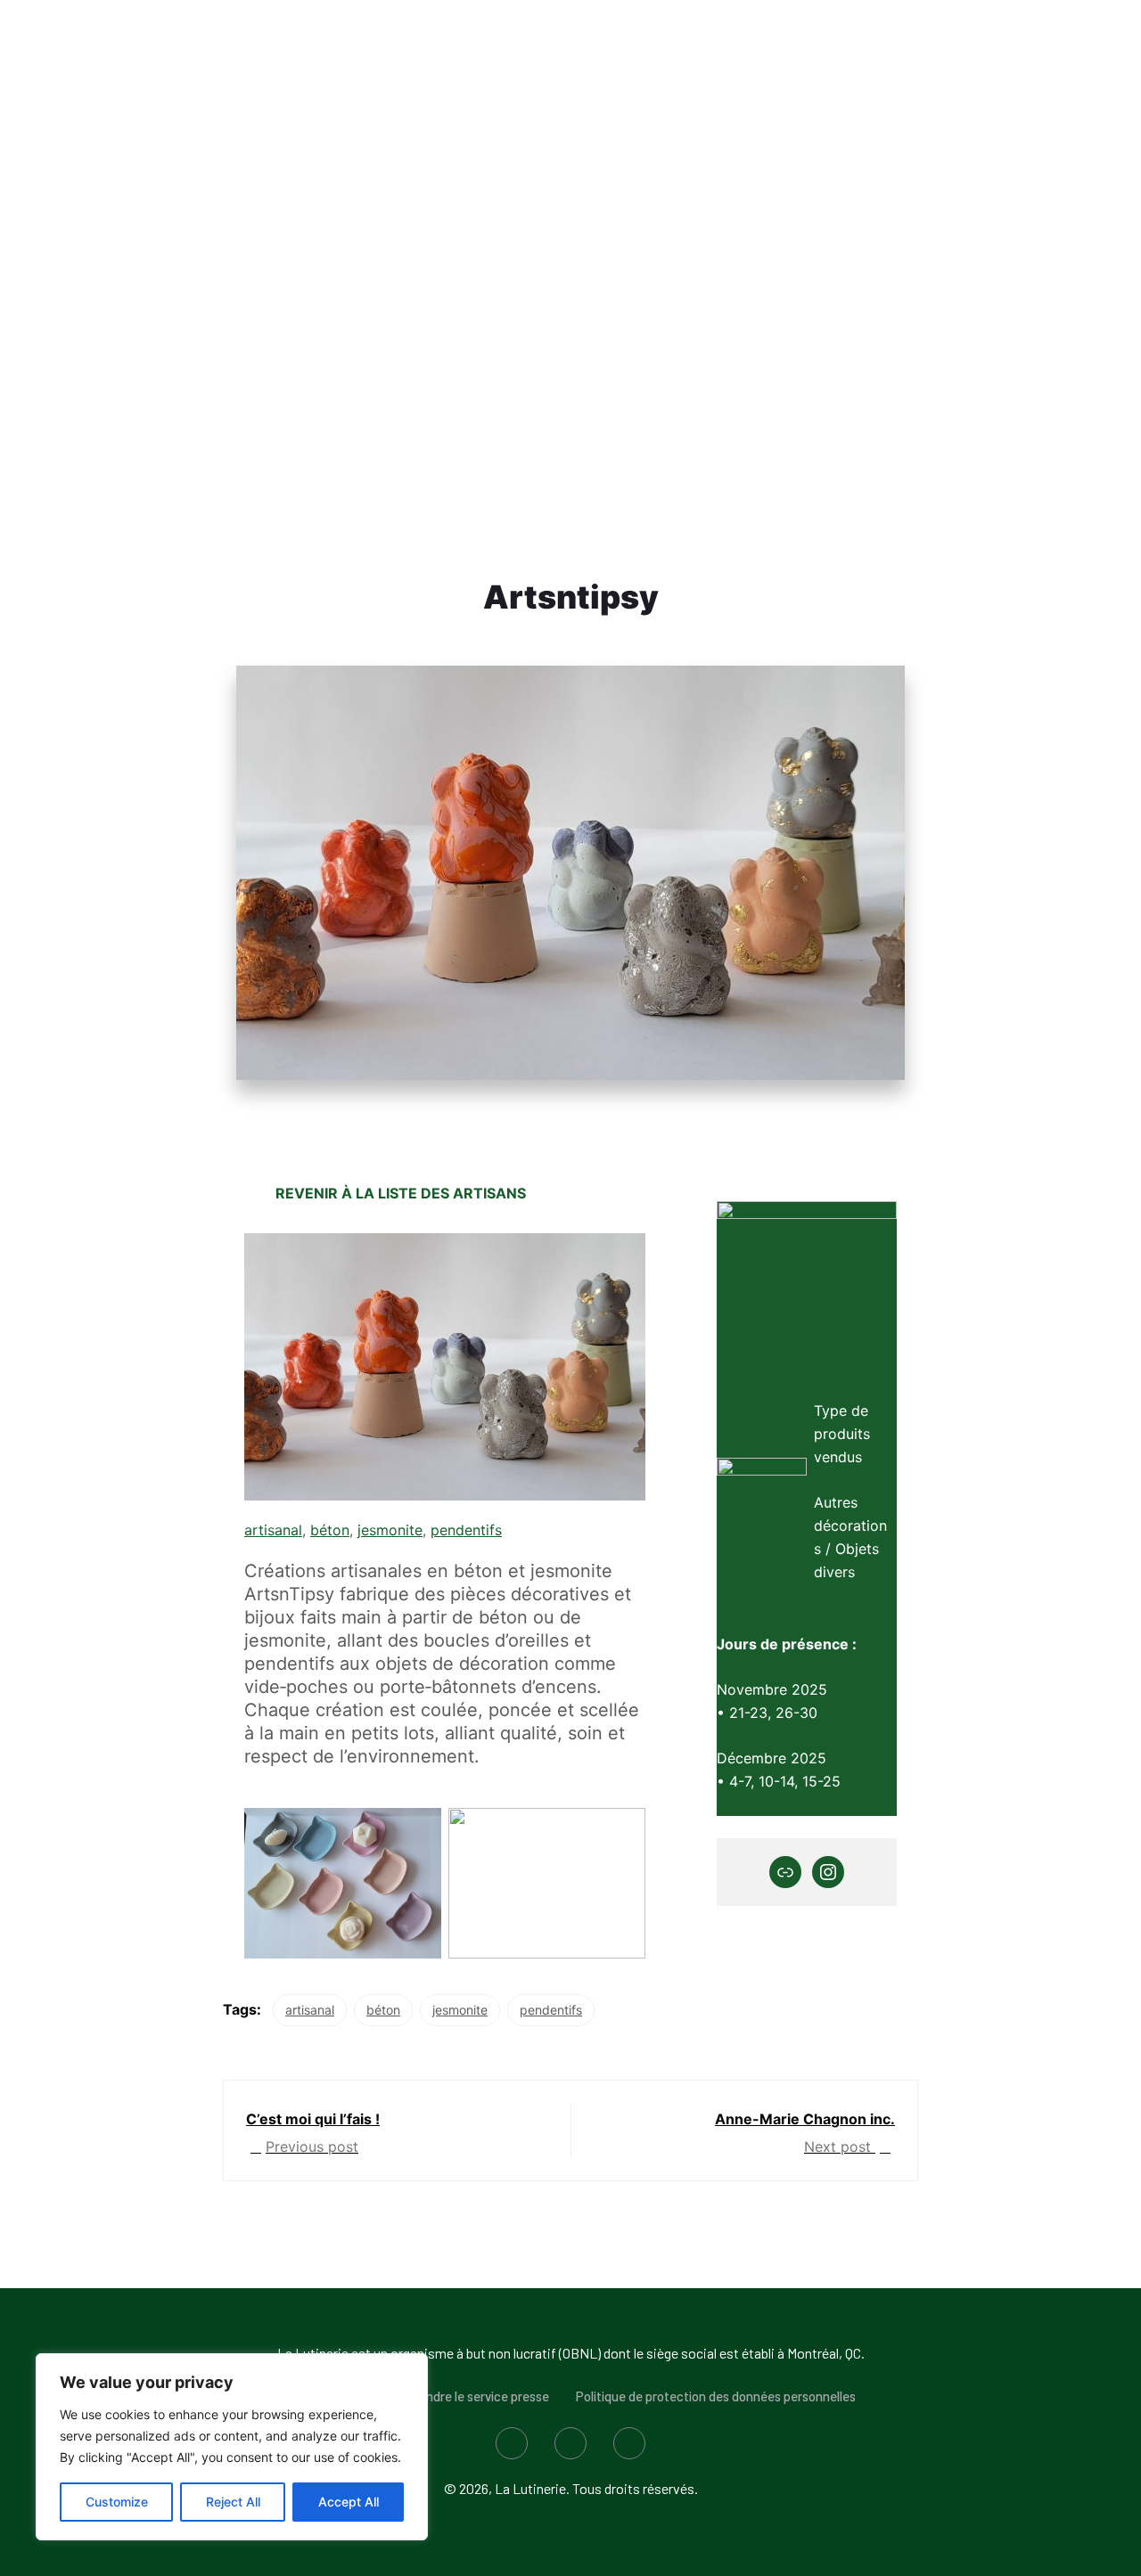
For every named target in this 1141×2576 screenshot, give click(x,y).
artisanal (273, 1530)
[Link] (785, 1872)
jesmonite (390, 1530)
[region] (232, 2447)
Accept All (349, 2502)
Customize (117, 2502)
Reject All (233, 2502)
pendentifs (466, 1530)
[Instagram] (828, 1872)
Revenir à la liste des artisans (401, 1193)
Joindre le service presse (479, 2396)
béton (330, 1530)
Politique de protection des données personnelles (716, 2396)
